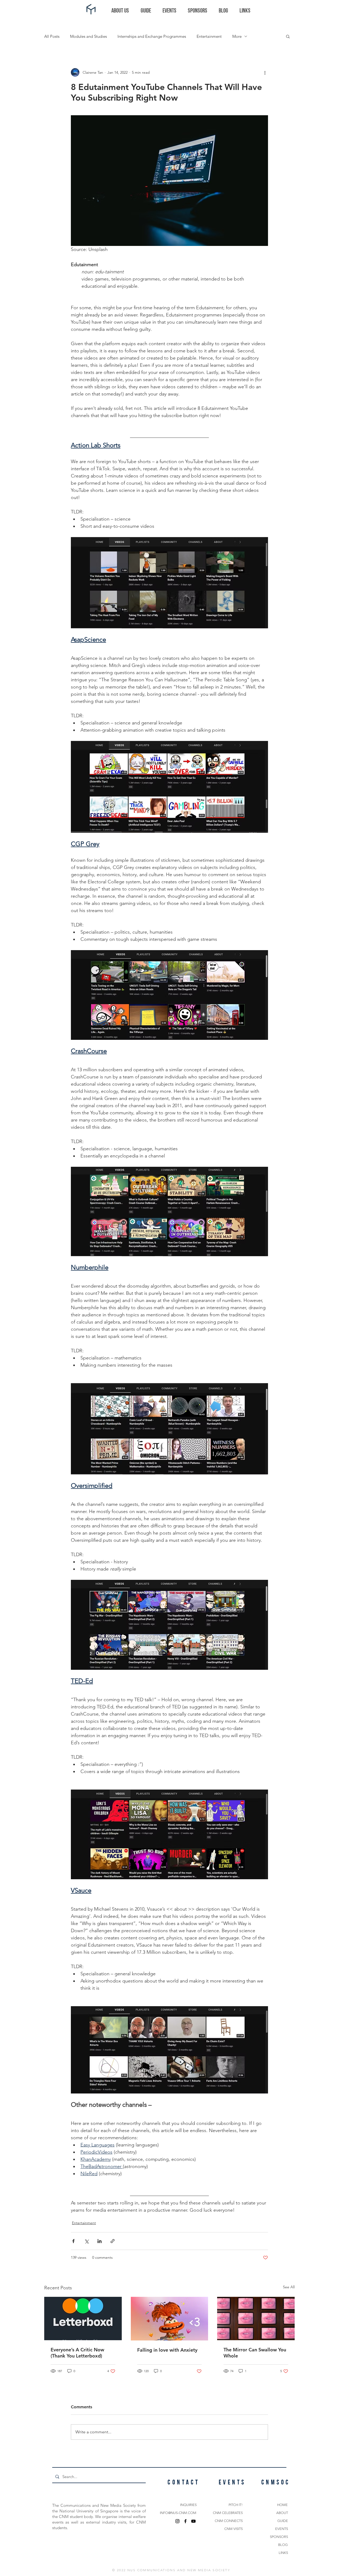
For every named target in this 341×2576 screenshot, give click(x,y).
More (237, 36)
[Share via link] (113, 2241)
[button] (288, 36)
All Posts (52, 36)
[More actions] (265, 72)
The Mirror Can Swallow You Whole (255, 2353)
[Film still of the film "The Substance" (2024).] (256, 2319)
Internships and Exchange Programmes (152, 36)
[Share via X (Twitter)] (86, 2241)
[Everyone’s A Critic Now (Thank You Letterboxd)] (83, 2319)
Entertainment (209, 36)
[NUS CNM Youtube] (193, 2521)
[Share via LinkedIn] (100, 2241)
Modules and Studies (88, 36)
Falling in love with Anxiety (167, 2350)
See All (289, 2287)
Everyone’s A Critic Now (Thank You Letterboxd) (77, 2353)
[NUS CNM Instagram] (177, 2521)
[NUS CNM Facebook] (185, 2521)
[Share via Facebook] (73, 2241)
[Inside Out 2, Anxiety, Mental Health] (170, 2319)
